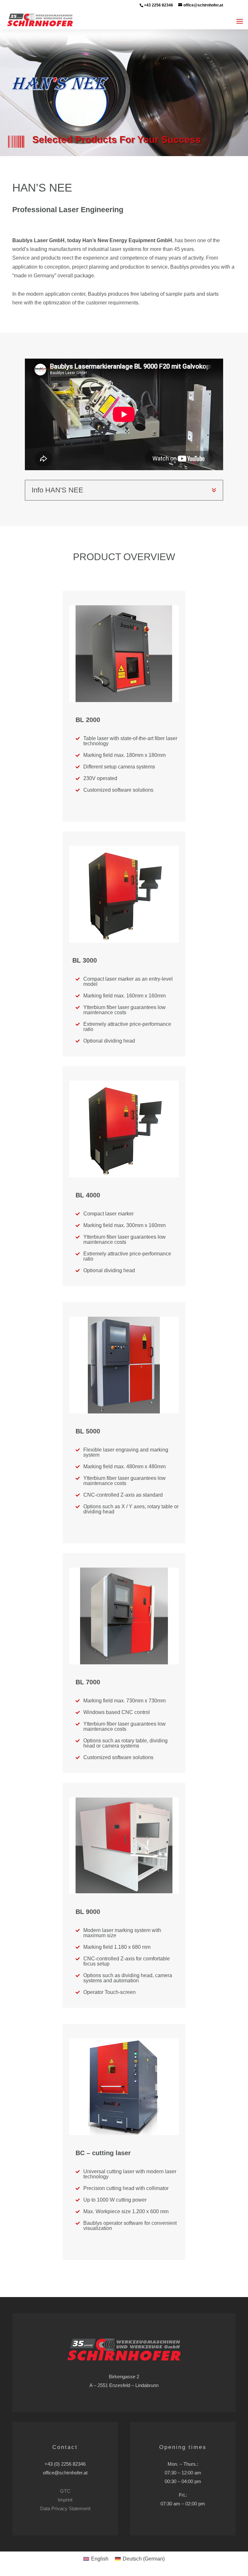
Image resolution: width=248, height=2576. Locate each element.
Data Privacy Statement (65, 2508)
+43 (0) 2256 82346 (65, 2464)
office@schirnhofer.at (65, 2473)
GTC (65, 2491)
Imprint (65, 2500)
